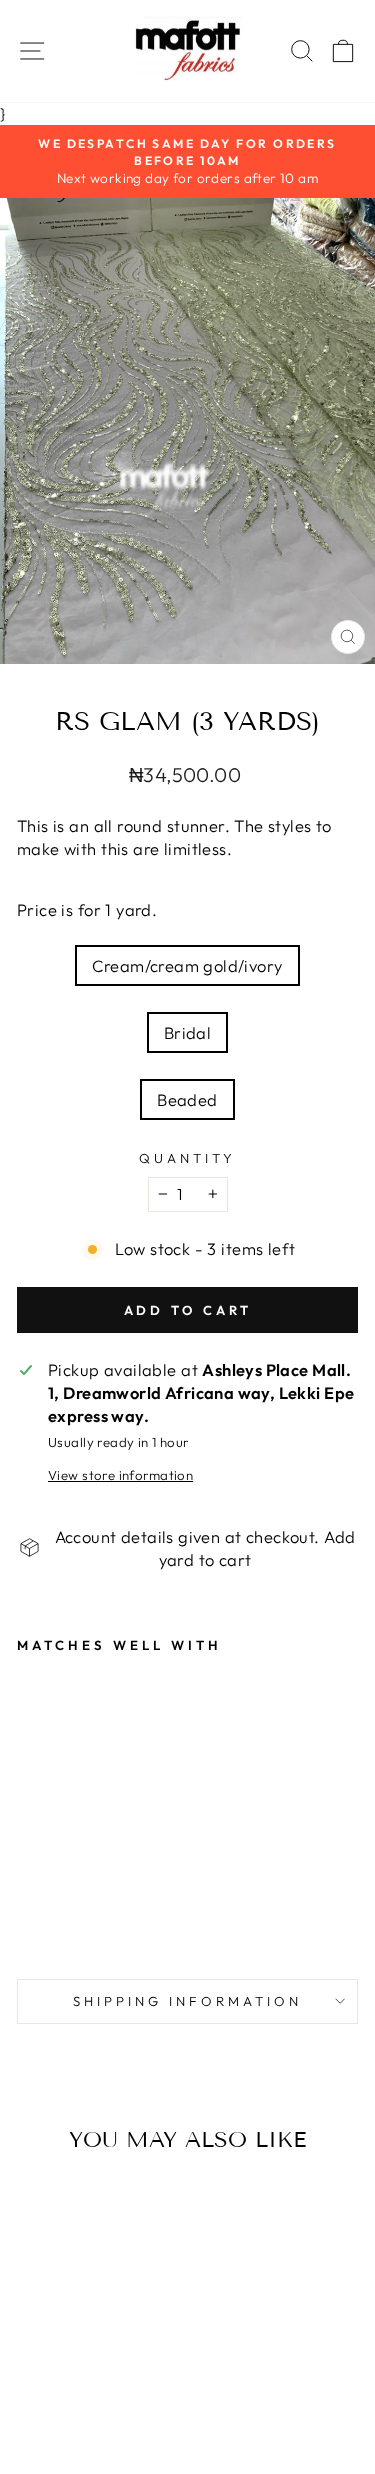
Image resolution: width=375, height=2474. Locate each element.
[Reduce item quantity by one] (163, 1194)
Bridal (187, 1032)
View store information (120, 1475)
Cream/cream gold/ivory (187, 965)
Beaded (187, 1099)
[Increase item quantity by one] (213, 1194)
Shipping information (187, 2001)
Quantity (187, 1158)
